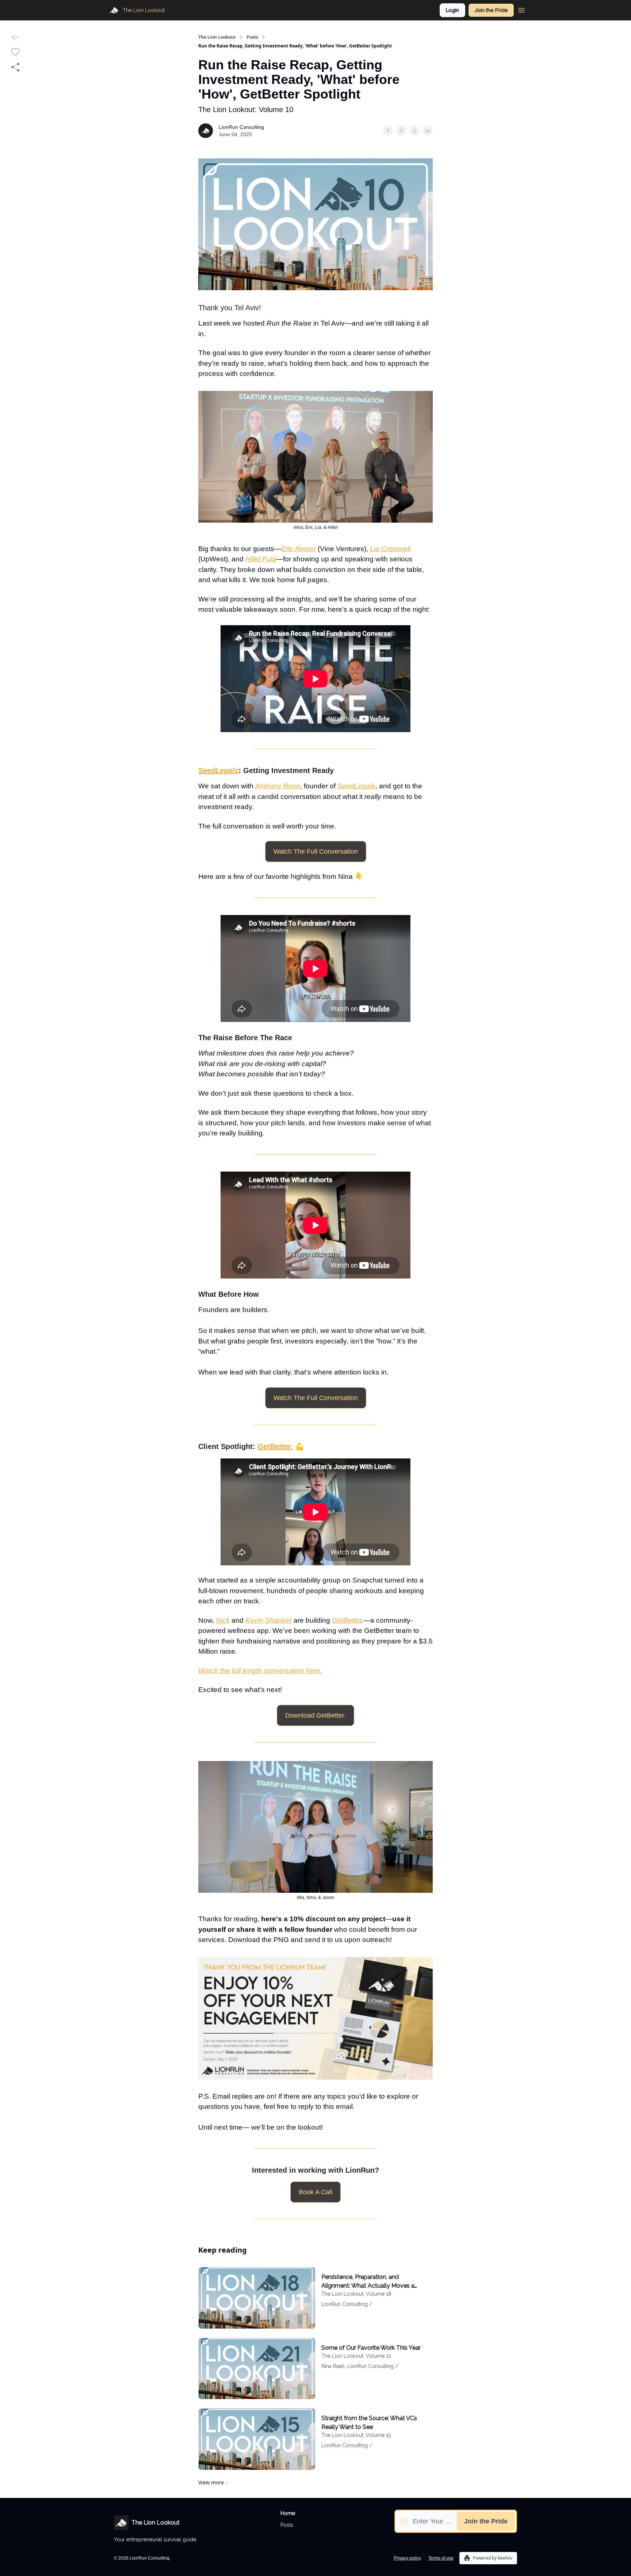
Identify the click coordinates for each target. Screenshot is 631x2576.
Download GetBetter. (315, 1715)
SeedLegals (356, 786)
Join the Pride (491, 10)
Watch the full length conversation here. (260, 1671)
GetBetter (347, 1620)
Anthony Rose (278, 786)
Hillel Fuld (261, 559)
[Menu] (521, 9)
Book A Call (315, 2192)
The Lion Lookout (217, 37)
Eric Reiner (299, 549)
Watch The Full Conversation (316, 851)
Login (452, 10)
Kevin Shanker (269, 1620)
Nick (223, 1620)
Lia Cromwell (390, 549)
